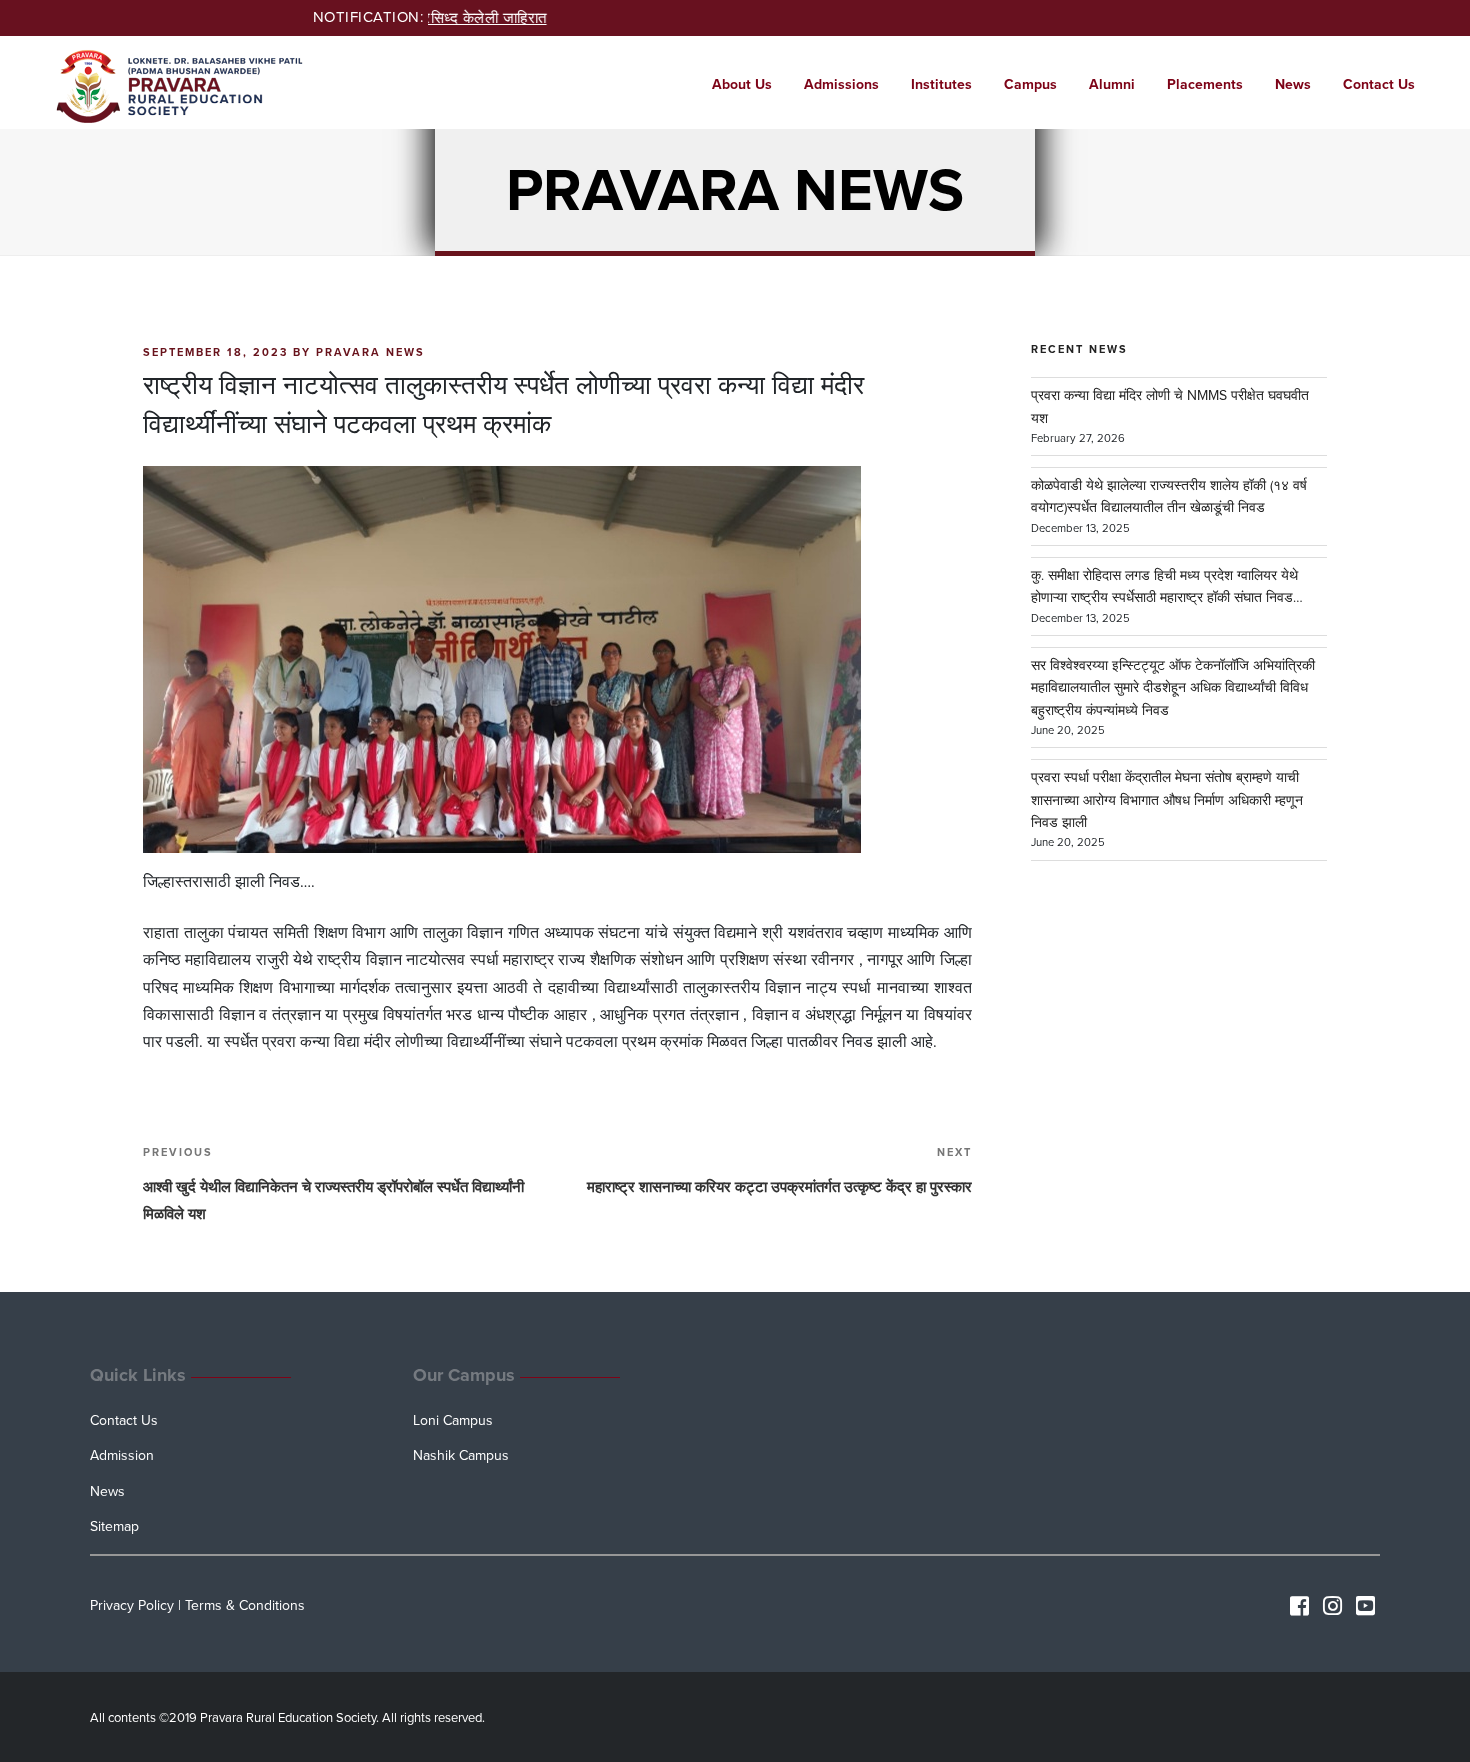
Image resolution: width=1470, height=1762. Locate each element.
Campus (1030, 84)
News (1293, 84)
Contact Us (1379, 84)
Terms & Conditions (245, 1605)
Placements (1205, 84)
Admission (122, 1455)
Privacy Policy (132, 1605)
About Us (742, 84)
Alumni (1112, 84)
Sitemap (114, 1526)
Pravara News (370, 352)
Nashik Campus (461, 1455)
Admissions (841, 84)
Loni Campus (453, 1420)
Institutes (941, 84)
